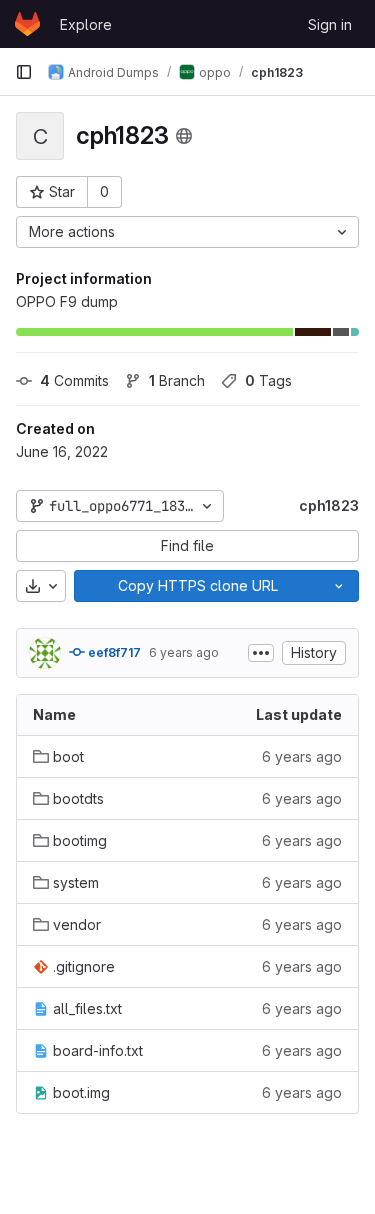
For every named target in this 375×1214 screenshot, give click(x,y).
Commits (74, 380)
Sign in (330, 24)
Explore (86, 24)
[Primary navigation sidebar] (24, 72)
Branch (177, 380)
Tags (268, 380)
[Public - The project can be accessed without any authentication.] (184, 136)
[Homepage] (27, 24)
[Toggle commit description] (261, 653)
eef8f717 (113, 652)
